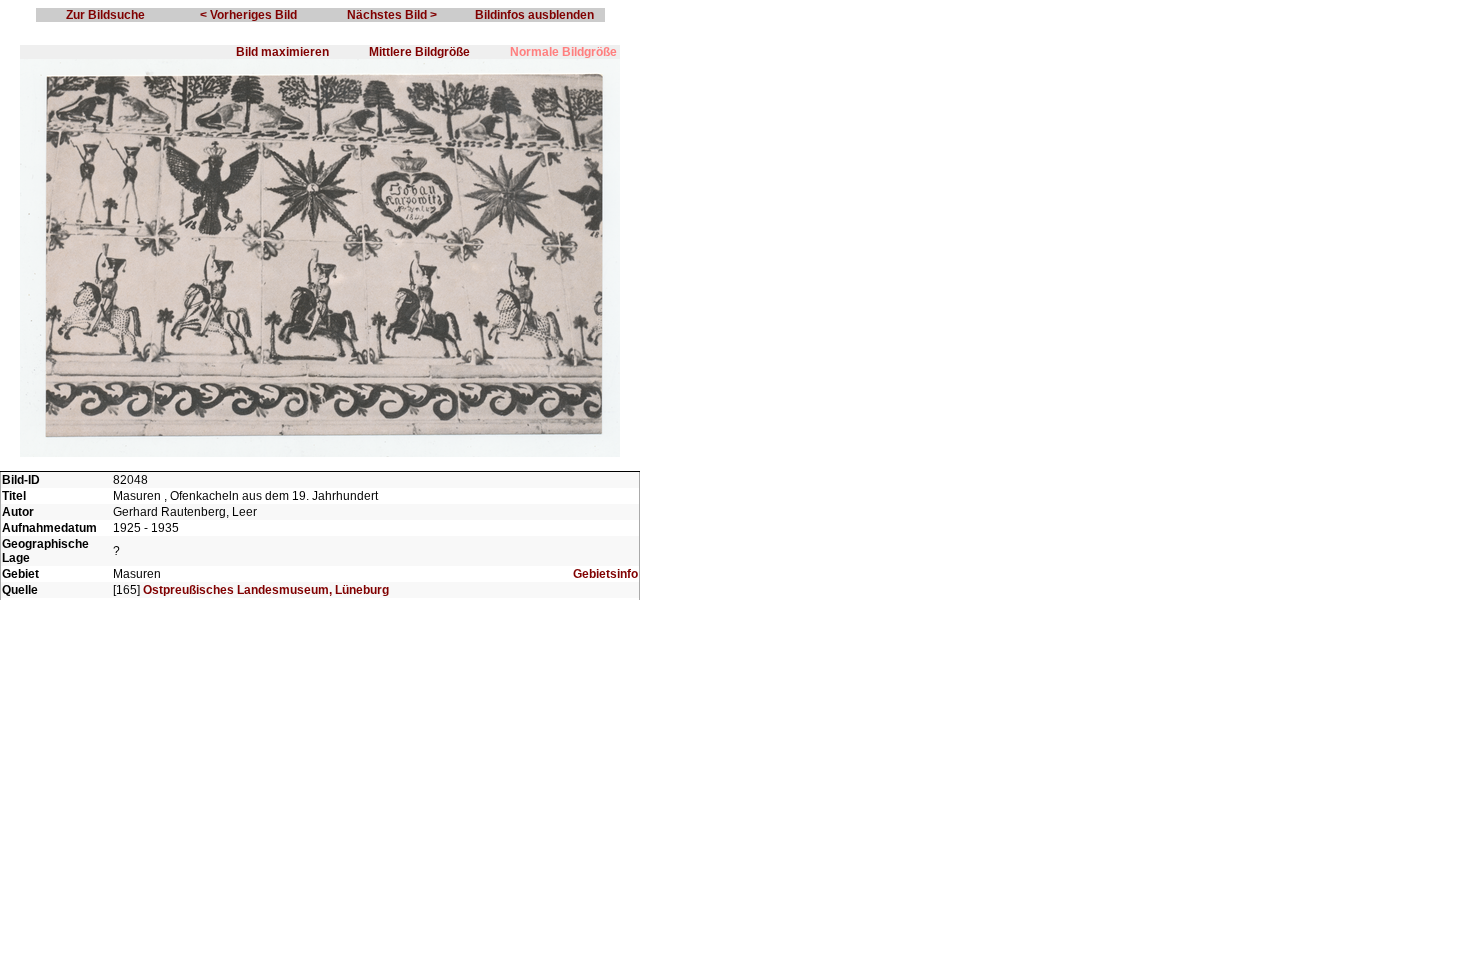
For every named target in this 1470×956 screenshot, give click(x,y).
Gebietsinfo (605, 574)
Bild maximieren (282, 52)
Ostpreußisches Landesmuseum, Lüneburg (266, 590)
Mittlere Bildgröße (419, 52)
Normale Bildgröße (563, 52)
